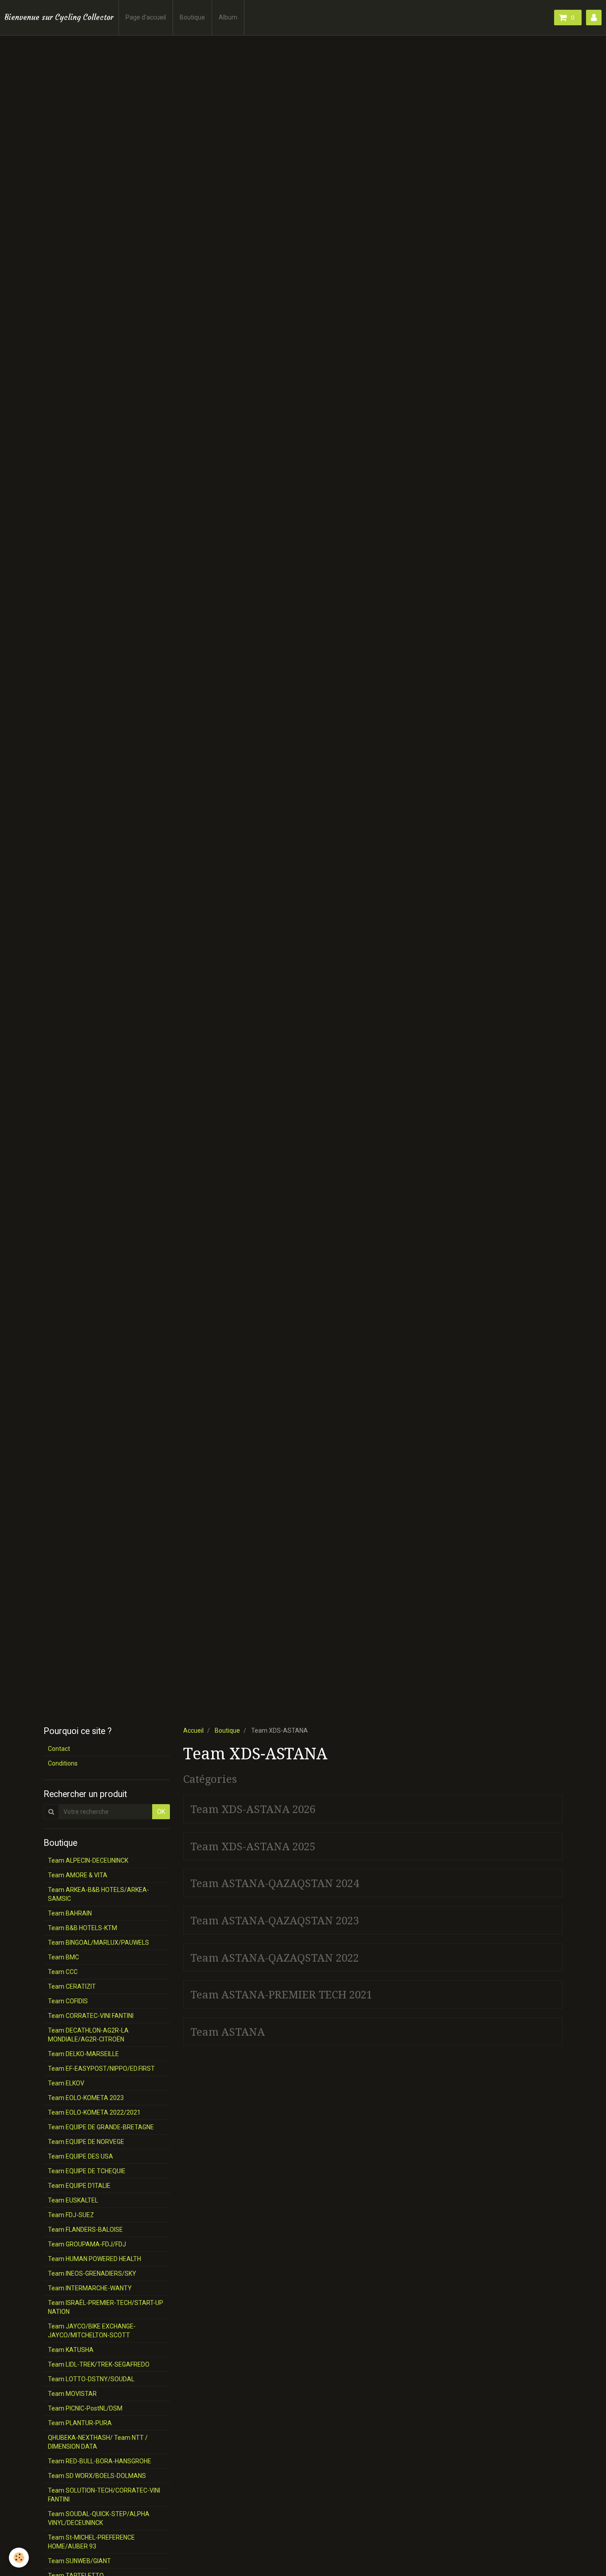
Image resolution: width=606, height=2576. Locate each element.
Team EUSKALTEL (73, 2200)
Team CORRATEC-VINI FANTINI (91, 2016)
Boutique (192, 17)
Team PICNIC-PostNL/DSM (85, 2408)
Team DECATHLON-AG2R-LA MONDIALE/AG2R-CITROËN (88, 2035)
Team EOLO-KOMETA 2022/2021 (94, 2112)
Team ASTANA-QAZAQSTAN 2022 (275, 1958)
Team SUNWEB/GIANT (79, 2561)
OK (161, 1812)
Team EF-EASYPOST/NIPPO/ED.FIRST (101, 2069)
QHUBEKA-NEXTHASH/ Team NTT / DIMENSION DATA (98, 2442)
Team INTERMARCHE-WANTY (90, 2288)
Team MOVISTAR (72, 2394)
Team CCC (63, 1972)
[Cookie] (19, 2558)
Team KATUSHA (71, 2350)
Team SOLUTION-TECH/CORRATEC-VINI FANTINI (104, 2495)
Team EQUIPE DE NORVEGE (86, 2142)
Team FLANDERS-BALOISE (85, 2230)
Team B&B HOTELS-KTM (83, 1928)
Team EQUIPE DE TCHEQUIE (87, 2171)
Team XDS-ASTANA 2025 (253, 1846)
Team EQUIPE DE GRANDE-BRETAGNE (101, 2127)
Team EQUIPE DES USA (81, 2156)
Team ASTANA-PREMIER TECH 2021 (281, 1995)
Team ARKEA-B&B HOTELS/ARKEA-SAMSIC (98, 1894)
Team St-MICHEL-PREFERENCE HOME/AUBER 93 (91, 2542)
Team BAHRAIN (70, 1913)
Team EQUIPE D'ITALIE (79, 2186)
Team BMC (63, 1957)
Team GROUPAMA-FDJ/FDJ (87, 2244)
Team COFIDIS (68, 2001)
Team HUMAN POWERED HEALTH (94, 2259)
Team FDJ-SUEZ (71, 2215)
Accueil (193, 1730)
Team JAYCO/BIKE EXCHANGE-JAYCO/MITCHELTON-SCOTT (92, 2331)
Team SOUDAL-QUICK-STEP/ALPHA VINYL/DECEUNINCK (99, 2518)
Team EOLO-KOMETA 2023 (86, 2098)
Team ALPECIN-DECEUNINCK (88, 1860)
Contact (59, 1749)
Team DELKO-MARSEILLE (83, 2054)
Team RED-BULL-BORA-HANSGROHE (100, 2461)
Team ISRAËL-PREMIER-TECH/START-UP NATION (106, 2307)
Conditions (63, 1763)
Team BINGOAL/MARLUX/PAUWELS (98, 1943)
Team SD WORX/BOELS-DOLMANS (97, 2476)
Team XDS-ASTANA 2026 (253, 1809)
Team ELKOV (66, 2083)
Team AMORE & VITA (78, 1875)
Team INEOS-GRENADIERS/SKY (92, 2273)
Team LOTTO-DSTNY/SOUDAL (91, 2379)
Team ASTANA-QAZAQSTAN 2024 (275, 1884)
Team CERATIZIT (72, 1986)
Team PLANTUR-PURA (80, 2423)
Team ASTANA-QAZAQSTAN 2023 (275, 1921)
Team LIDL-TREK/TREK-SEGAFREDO (99, 2364)
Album (228, 17)
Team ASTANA (228, 2032)
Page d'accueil (146, 17)
